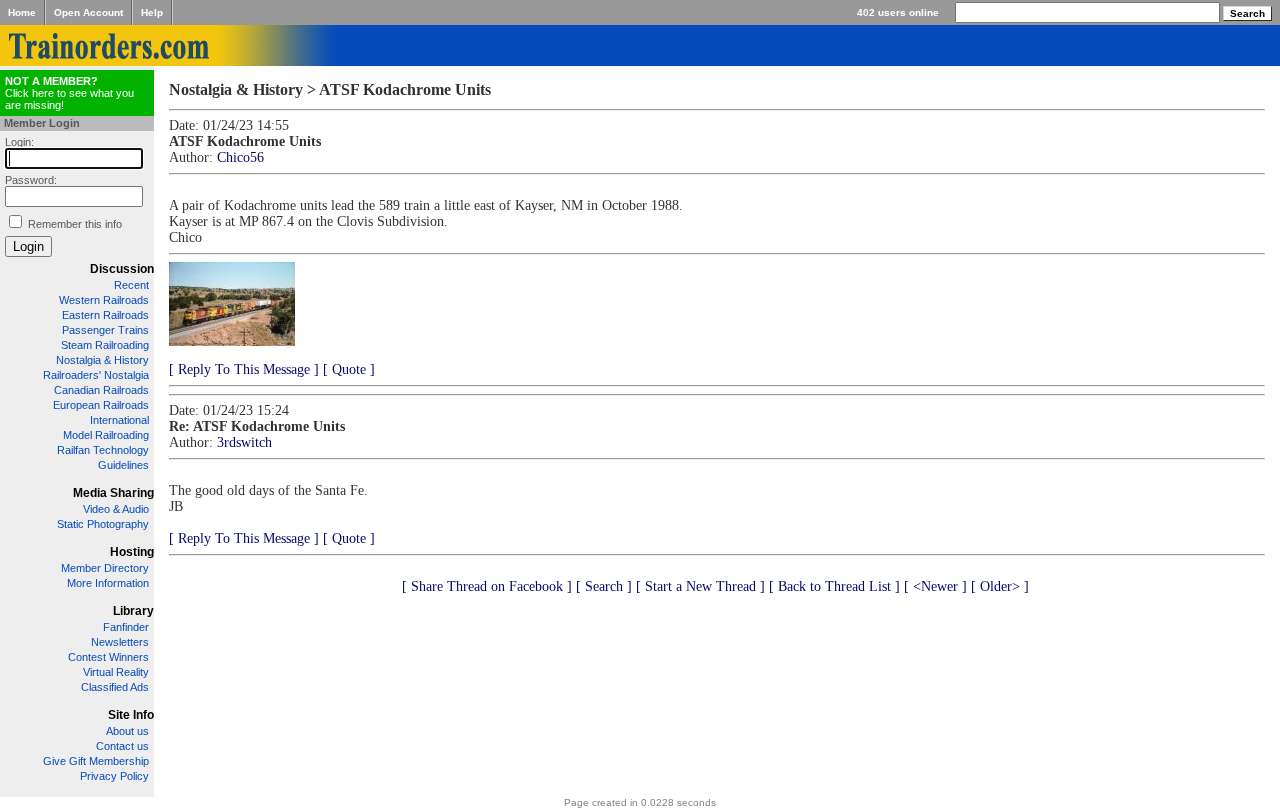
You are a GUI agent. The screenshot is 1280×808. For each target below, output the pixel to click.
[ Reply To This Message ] (244, 369)
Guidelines (123, 465)
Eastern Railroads (105, 315)
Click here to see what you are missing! (69, 93)
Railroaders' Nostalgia (96, 375)
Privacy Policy (114, 776)
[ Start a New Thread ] (700, 586)
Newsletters (120, 642)
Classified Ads (115, 687)
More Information (108, 583)
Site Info (131, 715)
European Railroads (101, 405)
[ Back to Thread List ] (834, 586)
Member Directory (105, 568)
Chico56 (240, 157)
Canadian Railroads (101, 390)
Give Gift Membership (96, 761)
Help (152, 12)
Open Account (88, 12)
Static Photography (103, 524)
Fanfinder (126, 627)
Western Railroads (104, 300)
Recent (131, 285)
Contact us (122, 746)
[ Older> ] (1000, 586)
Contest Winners (108, 657)
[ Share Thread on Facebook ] (487, 586)
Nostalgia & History (102, 360)
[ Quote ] (349, 369)
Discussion (122, 269)
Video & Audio (116, 509)
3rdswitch (244, 442)
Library (133, 611)
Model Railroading (106, 435)
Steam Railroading (105, 345)
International (119, 420)
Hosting (132, 552)
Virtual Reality (116, 672)
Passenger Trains (105, 330)
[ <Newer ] (935, 586)
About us (127, 731)
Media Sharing (113, 493)
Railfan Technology (103, 450)
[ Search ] (604, 586)
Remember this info (75, 224)
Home (22, 12)
